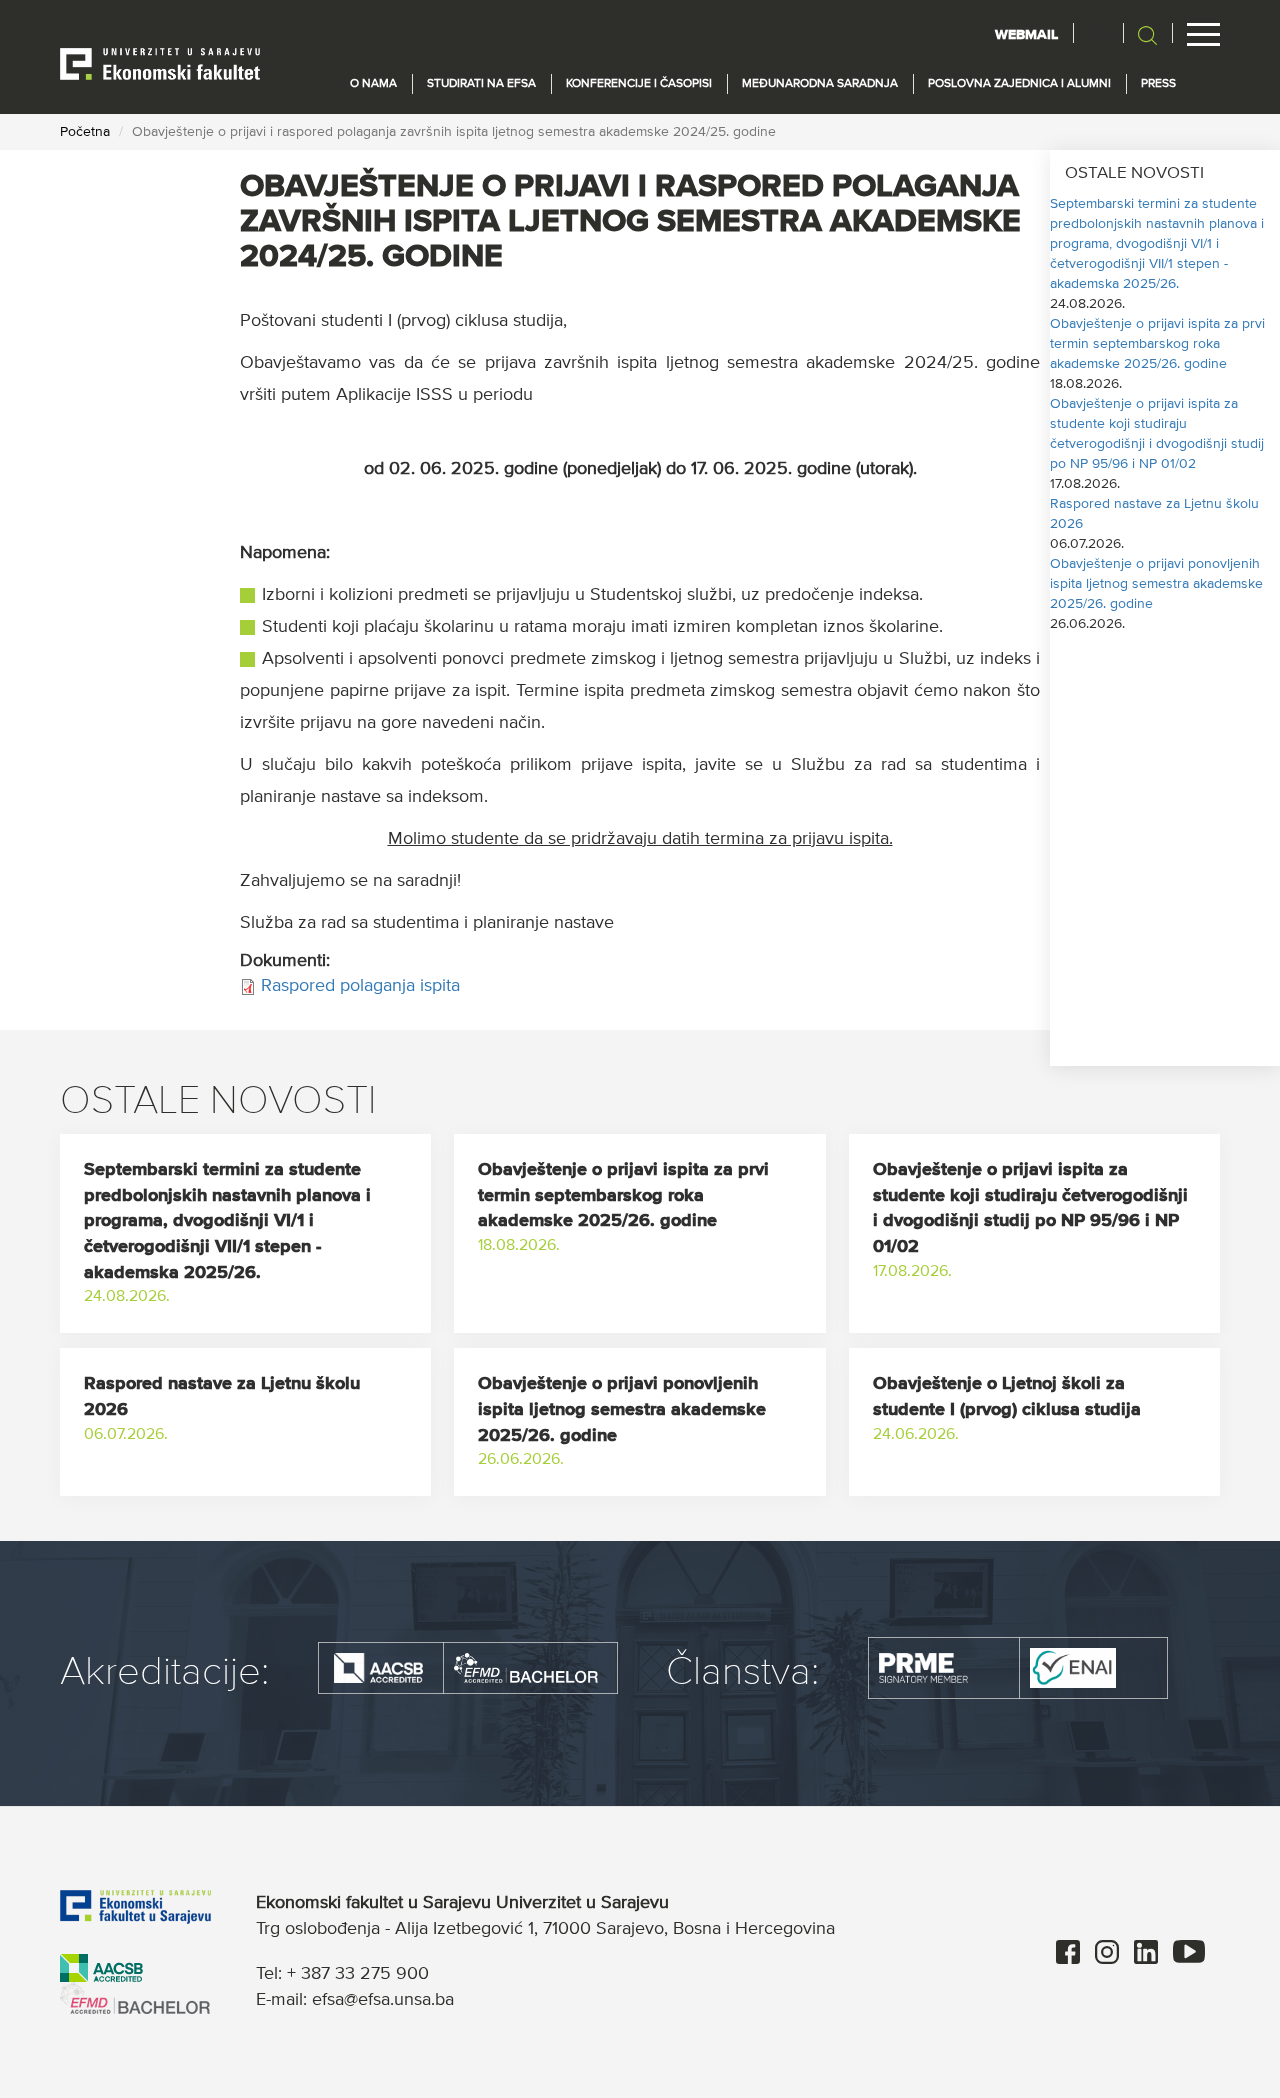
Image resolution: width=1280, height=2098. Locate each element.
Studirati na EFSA (481, 84)
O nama (373, 84)
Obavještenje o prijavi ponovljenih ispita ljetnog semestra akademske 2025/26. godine (1156, 584)
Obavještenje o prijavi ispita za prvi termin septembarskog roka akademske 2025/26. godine (1157, 344)
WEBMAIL (1026, 35)
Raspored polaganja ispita (360, 986)
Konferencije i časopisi (639, 84)
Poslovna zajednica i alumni (1019, 84)
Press (1158, 84)
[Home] (160, 63)
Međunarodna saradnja (820, 84)
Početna (85, 132)
